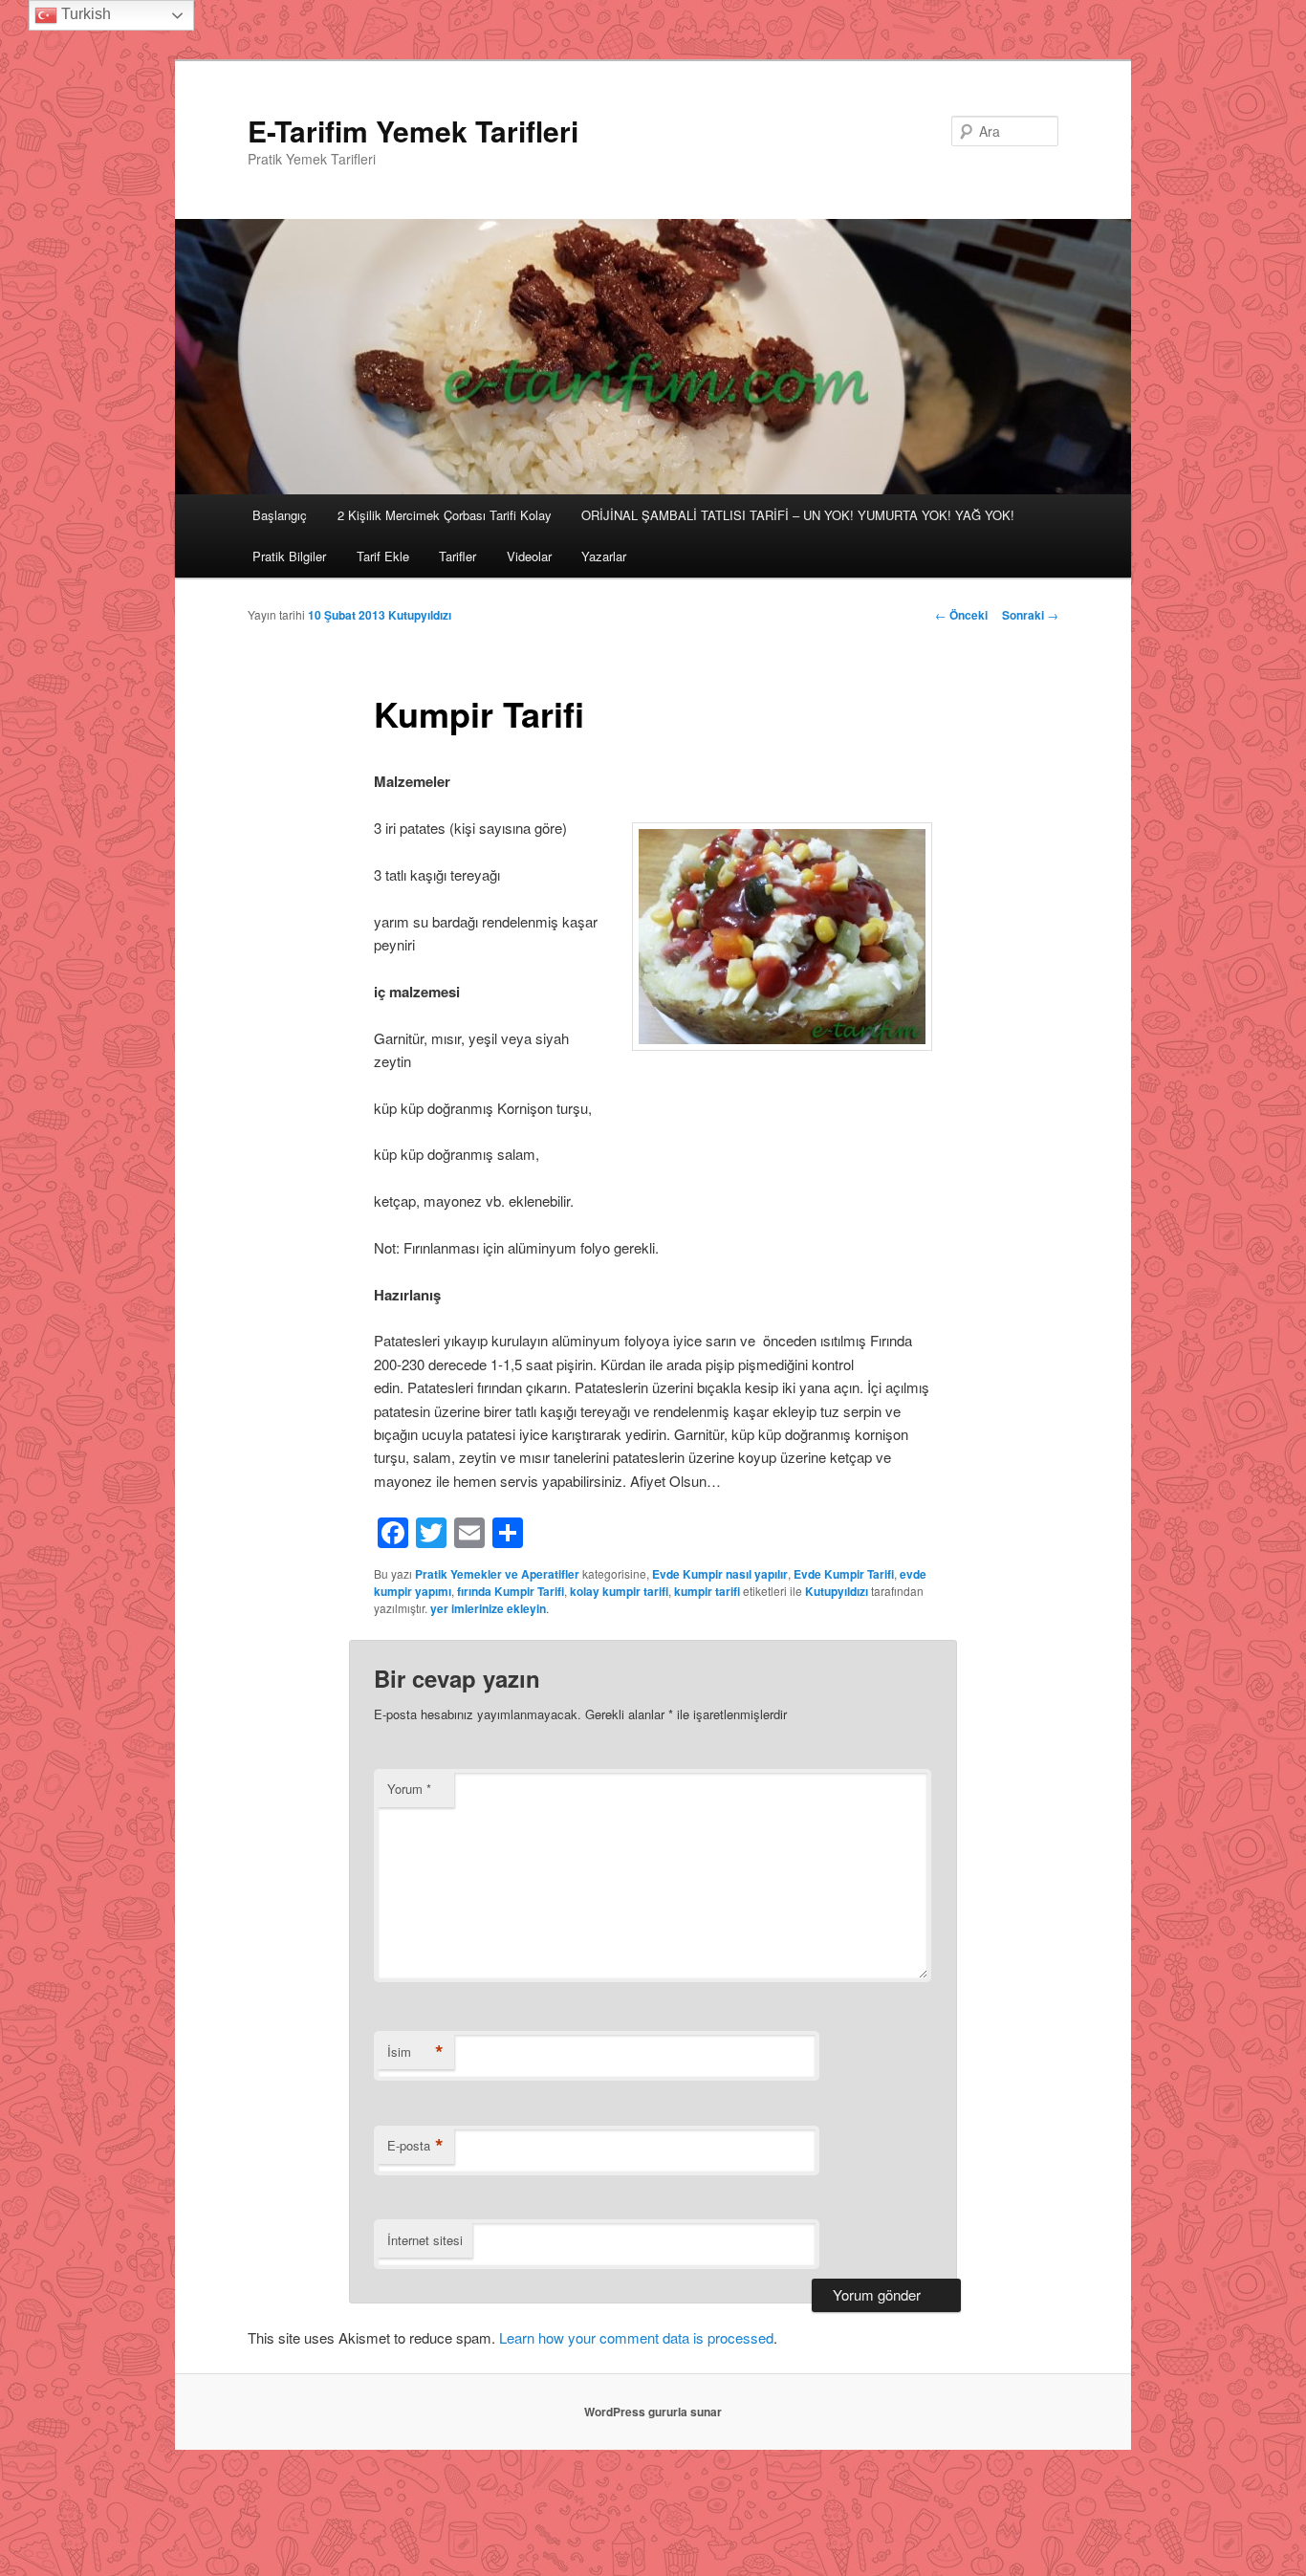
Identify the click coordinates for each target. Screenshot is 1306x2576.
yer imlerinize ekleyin (488, 1608)
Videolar (529, 556)
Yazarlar (604, 556)
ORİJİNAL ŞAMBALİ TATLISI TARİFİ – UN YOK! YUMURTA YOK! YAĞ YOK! (798, 515)
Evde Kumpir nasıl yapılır (720, 1574)
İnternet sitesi (425, 2240)
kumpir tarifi (707, 1591)
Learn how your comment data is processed (636, 2337)
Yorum (409, 1789)
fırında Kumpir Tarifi (511, 1591)
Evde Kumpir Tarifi (844, 1574)
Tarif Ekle (383, 556)
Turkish (84, 14)
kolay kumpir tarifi (619, 1591)
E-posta (415, 2146)
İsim (415, 2052)
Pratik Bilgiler (289, 556)
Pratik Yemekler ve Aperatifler (497, 1574)
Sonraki (1030, 615)
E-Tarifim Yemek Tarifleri (413, 131)
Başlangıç (280, 515)
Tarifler (457, 556)
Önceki (961, 615)
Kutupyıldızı (420, 615)
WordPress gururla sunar (653, 2412)
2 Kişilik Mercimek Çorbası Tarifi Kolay (445, 515)
